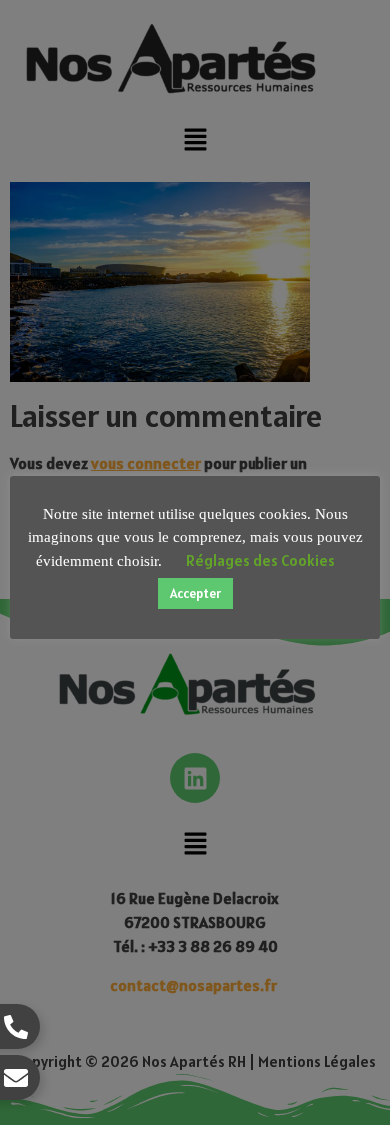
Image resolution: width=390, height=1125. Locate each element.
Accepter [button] (195, 593)
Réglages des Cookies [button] (260, 560)
